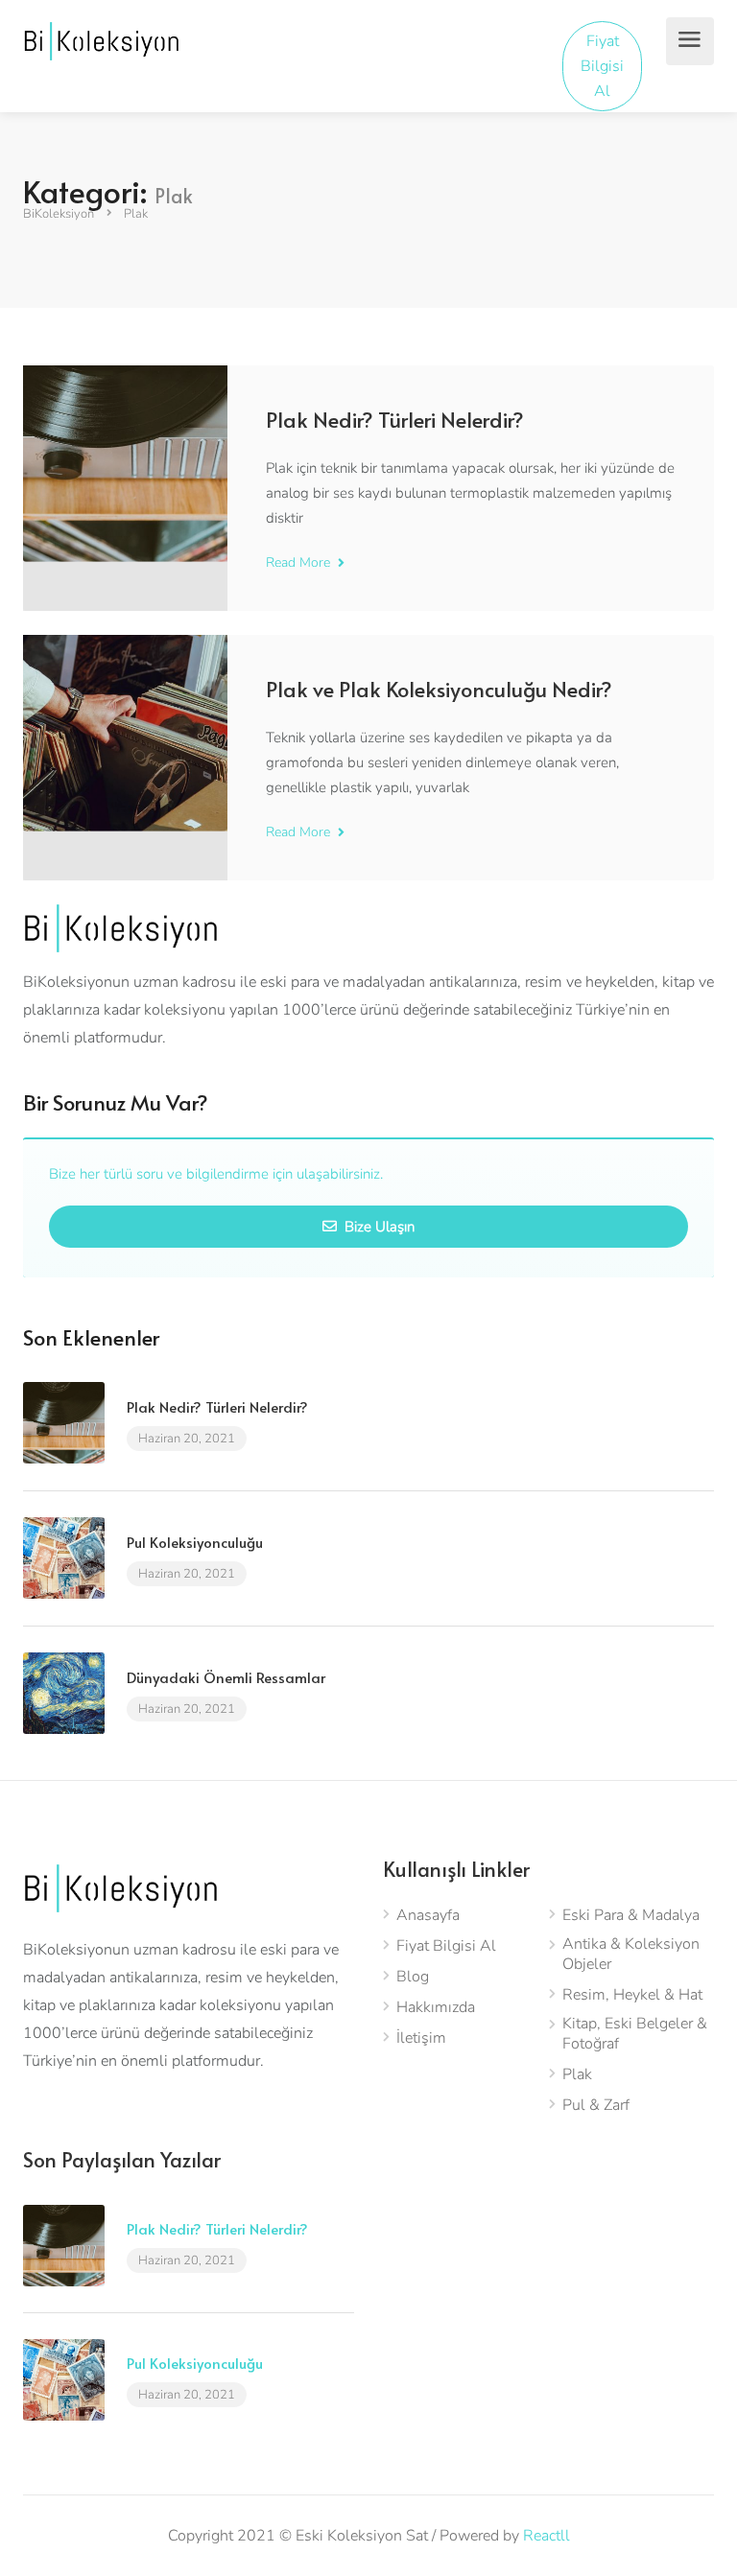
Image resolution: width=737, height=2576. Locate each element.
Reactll (547, 2536)
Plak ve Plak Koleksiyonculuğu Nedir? (439, 689)
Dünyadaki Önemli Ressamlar (226, 1677)
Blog (413, 1977)
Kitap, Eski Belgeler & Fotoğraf (635, 2034)
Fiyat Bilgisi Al (602, 66)
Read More (300, 562)
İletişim (421, 2038)
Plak (577, 2075)
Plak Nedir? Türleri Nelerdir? (395, 419)
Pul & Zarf (596, 2106)
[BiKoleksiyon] (101, 40)
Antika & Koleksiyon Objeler (631, 1955)
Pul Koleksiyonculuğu (195, 1542)
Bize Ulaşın (378, 1227)
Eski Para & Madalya (631, 1916)
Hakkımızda (436, 2008)
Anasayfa (428, 1916)
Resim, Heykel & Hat (632, 1995)
